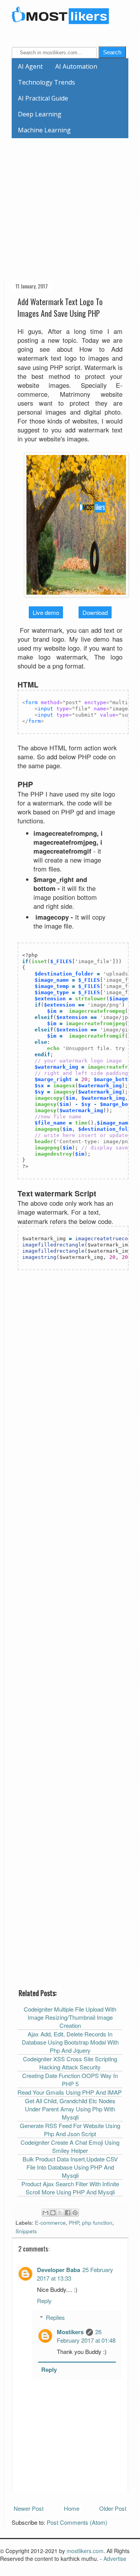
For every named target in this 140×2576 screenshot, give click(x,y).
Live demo (46, 612)
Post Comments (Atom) (77, 2522)
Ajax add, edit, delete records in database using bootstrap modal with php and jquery (70, 2042)
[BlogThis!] (53, 2213)
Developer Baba (59, 2270)
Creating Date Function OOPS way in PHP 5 (70, 2080)
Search (112, 52)
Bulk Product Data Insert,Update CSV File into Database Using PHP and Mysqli (70, 2167)
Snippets (26, 2231)
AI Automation (76, 66)
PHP (74, 2223)
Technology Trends (46, 82)
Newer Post (29, 2508)
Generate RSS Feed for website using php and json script (70, 2130)
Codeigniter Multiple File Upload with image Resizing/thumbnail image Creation (70, 2017)
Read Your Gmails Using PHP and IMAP (70, 2092)
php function (97, 2223)
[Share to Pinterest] (75, 2213)
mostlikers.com (85, 2551)
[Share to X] (60, 2213)
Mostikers (70, 2332)
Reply (44, 2301)
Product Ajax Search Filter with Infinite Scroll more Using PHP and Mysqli (70, 2188)
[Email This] (45, 2213)
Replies (55, 2317)
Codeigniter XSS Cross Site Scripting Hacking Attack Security (70, 2063)
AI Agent (30, 66)
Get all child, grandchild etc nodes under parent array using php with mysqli (70, 2109)
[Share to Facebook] (68, 2213)
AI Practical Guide (43, 98)
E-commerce (50, 2223)
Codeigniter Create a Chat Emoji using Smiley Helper (70, 2146)
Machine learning (44, 130)
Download (95, 612)
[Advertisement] (70, 208)
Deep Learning (40, 114)
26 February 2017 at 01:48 (86, 2336)
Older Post (113, 2508)
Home (72, 2508)
